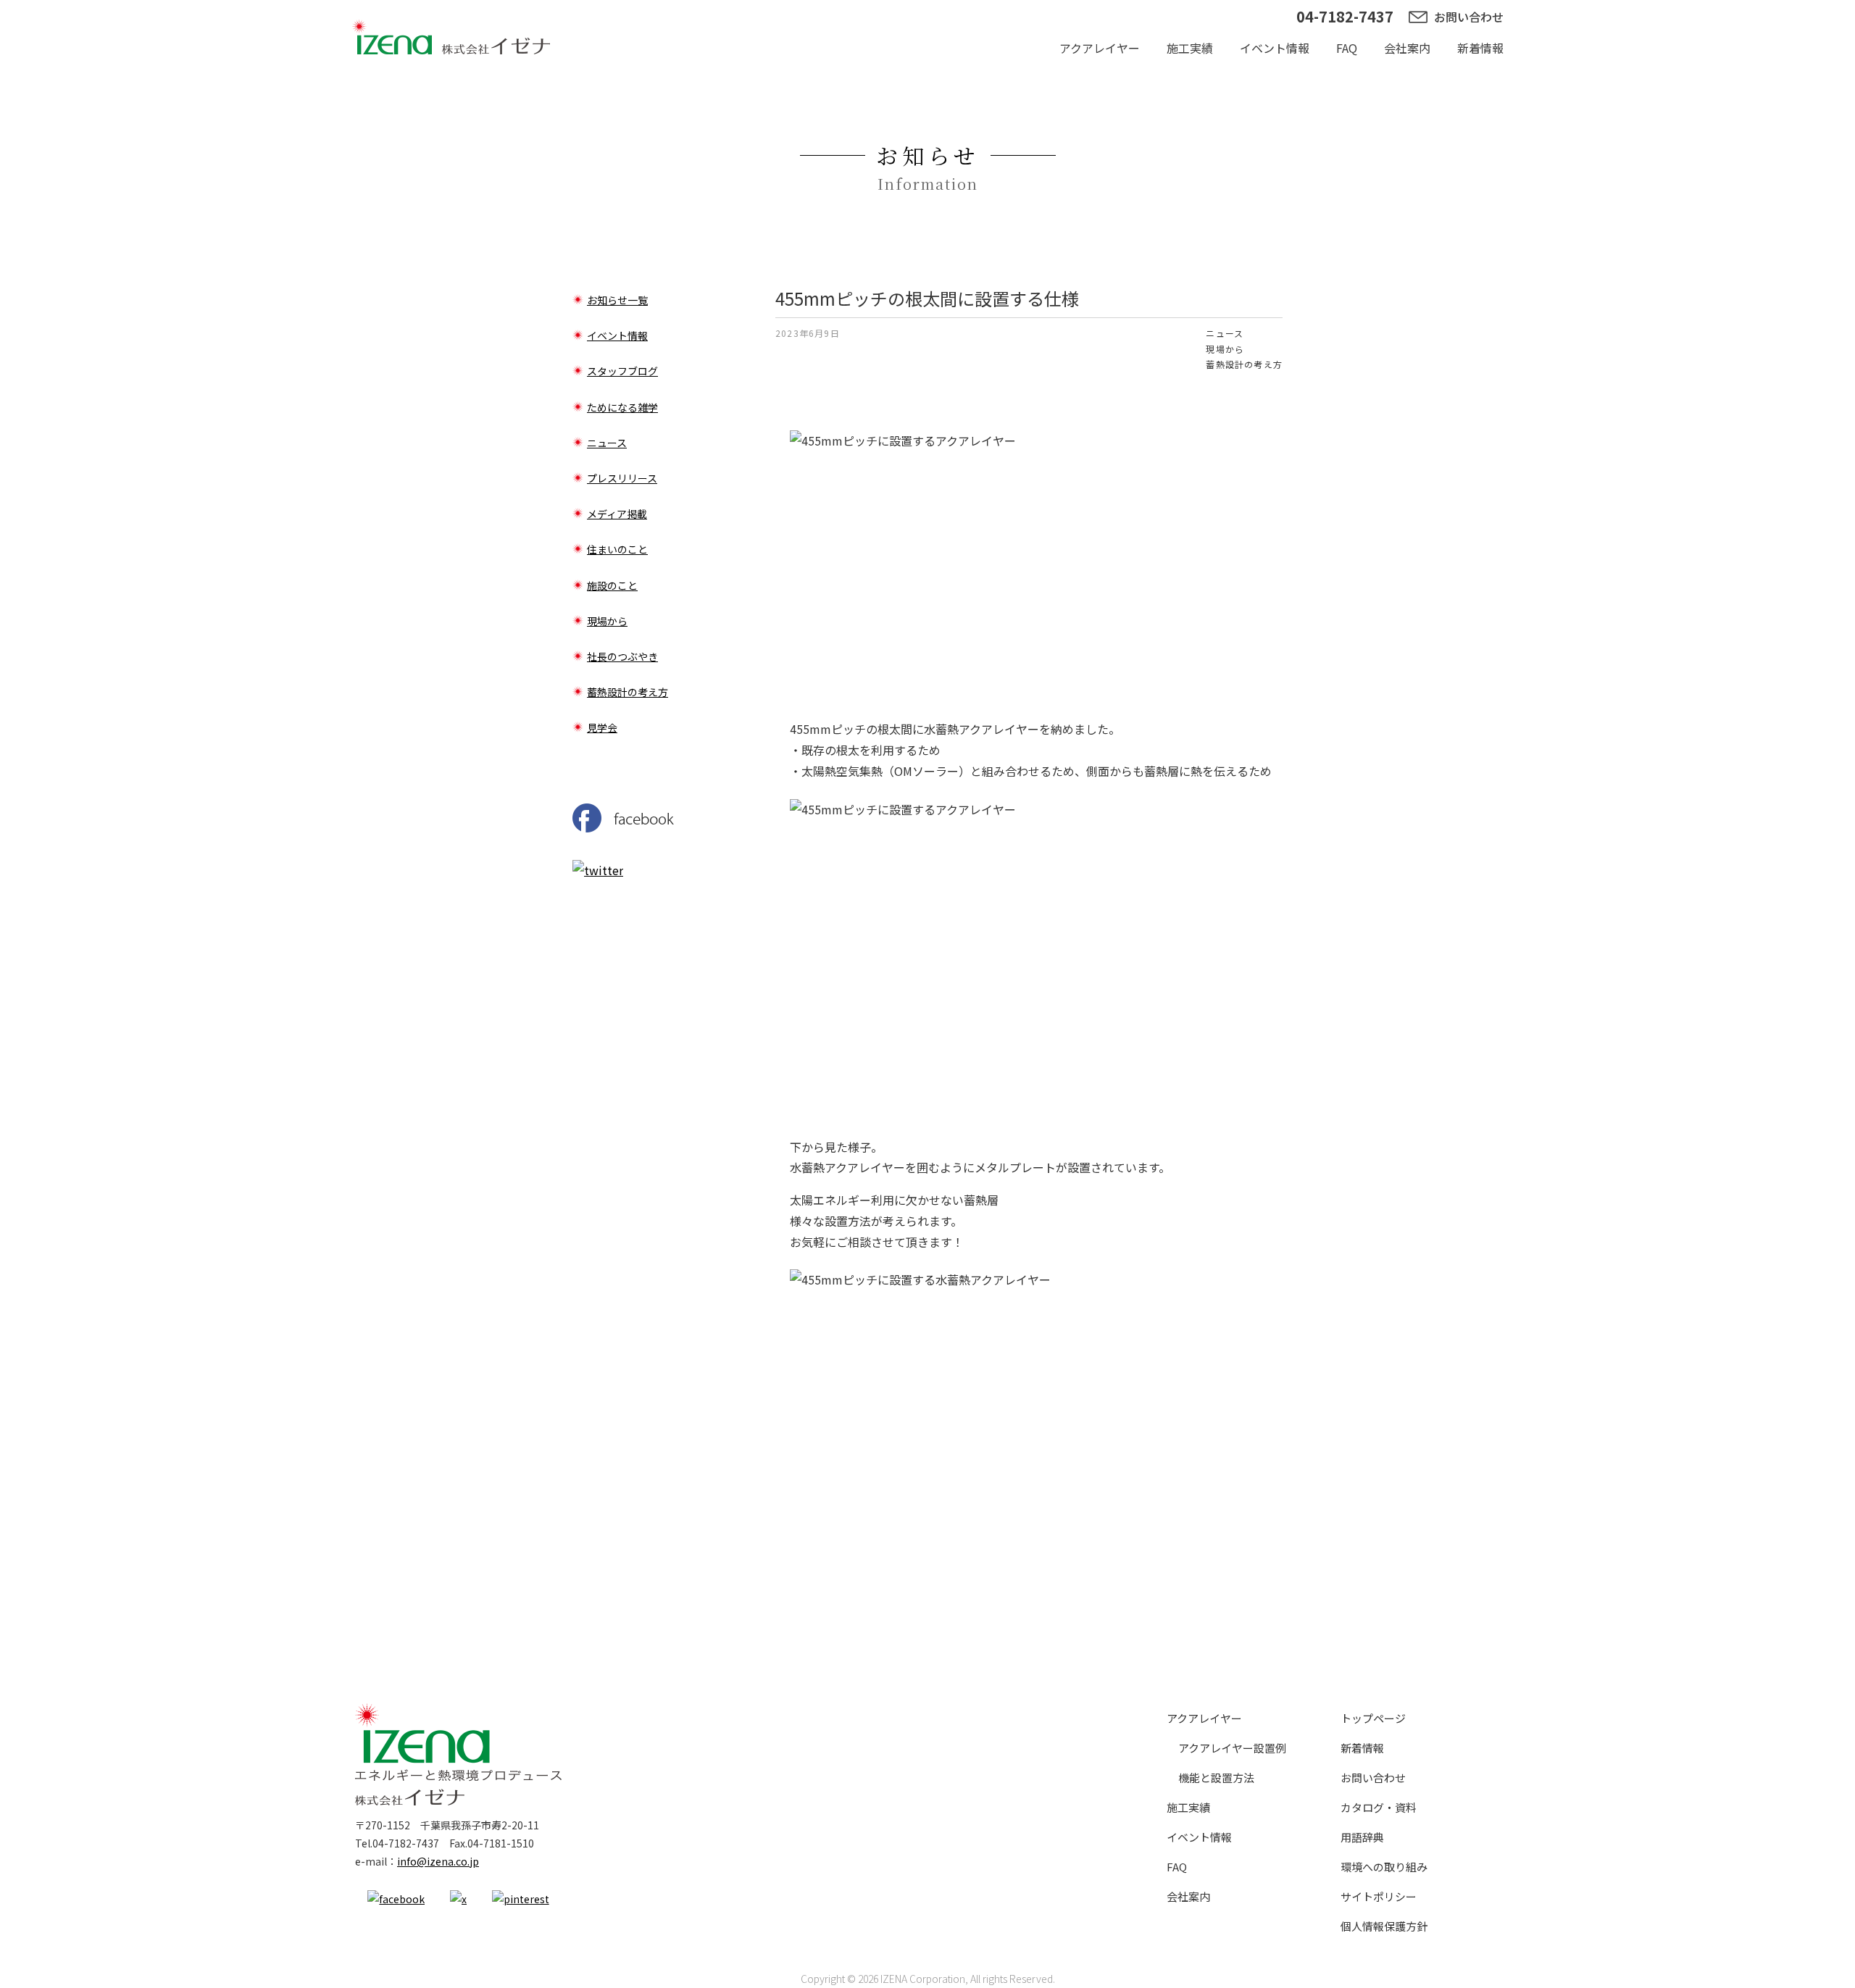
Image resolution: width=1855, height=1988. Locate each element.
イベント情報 (1275, 48)
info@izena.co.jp (438, 1861)
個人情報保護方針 (1384, 1926)
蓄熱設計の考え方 (1244, 364)
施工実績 (1190, 48)
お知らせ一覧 (617, 300)
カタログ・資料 (1379, 1807)
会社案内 (1407, 48)
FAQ (1347, 48)
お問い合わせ (1469, 17)
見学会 (602, 727)
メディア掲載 (617, 514)
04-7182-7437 (1345, 16)
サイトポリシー (1379, 1896)
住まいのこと (617, 549)
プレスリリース (622, 478)
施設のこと (612, 585)
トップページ (1373, 1718)
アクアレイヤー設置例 (1232, 1748)
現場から (1225, 349)
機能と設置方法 (1216, 1778)
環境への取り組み (1384, 1867)
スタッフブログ (622, 371)
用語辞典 (1362, 1837)
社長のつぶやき (622, 656)
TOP (451, 36)
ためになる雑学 (622, 407)
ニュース (1225, 333)
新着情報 (1480, 48)
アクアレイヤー (1100, 48)
